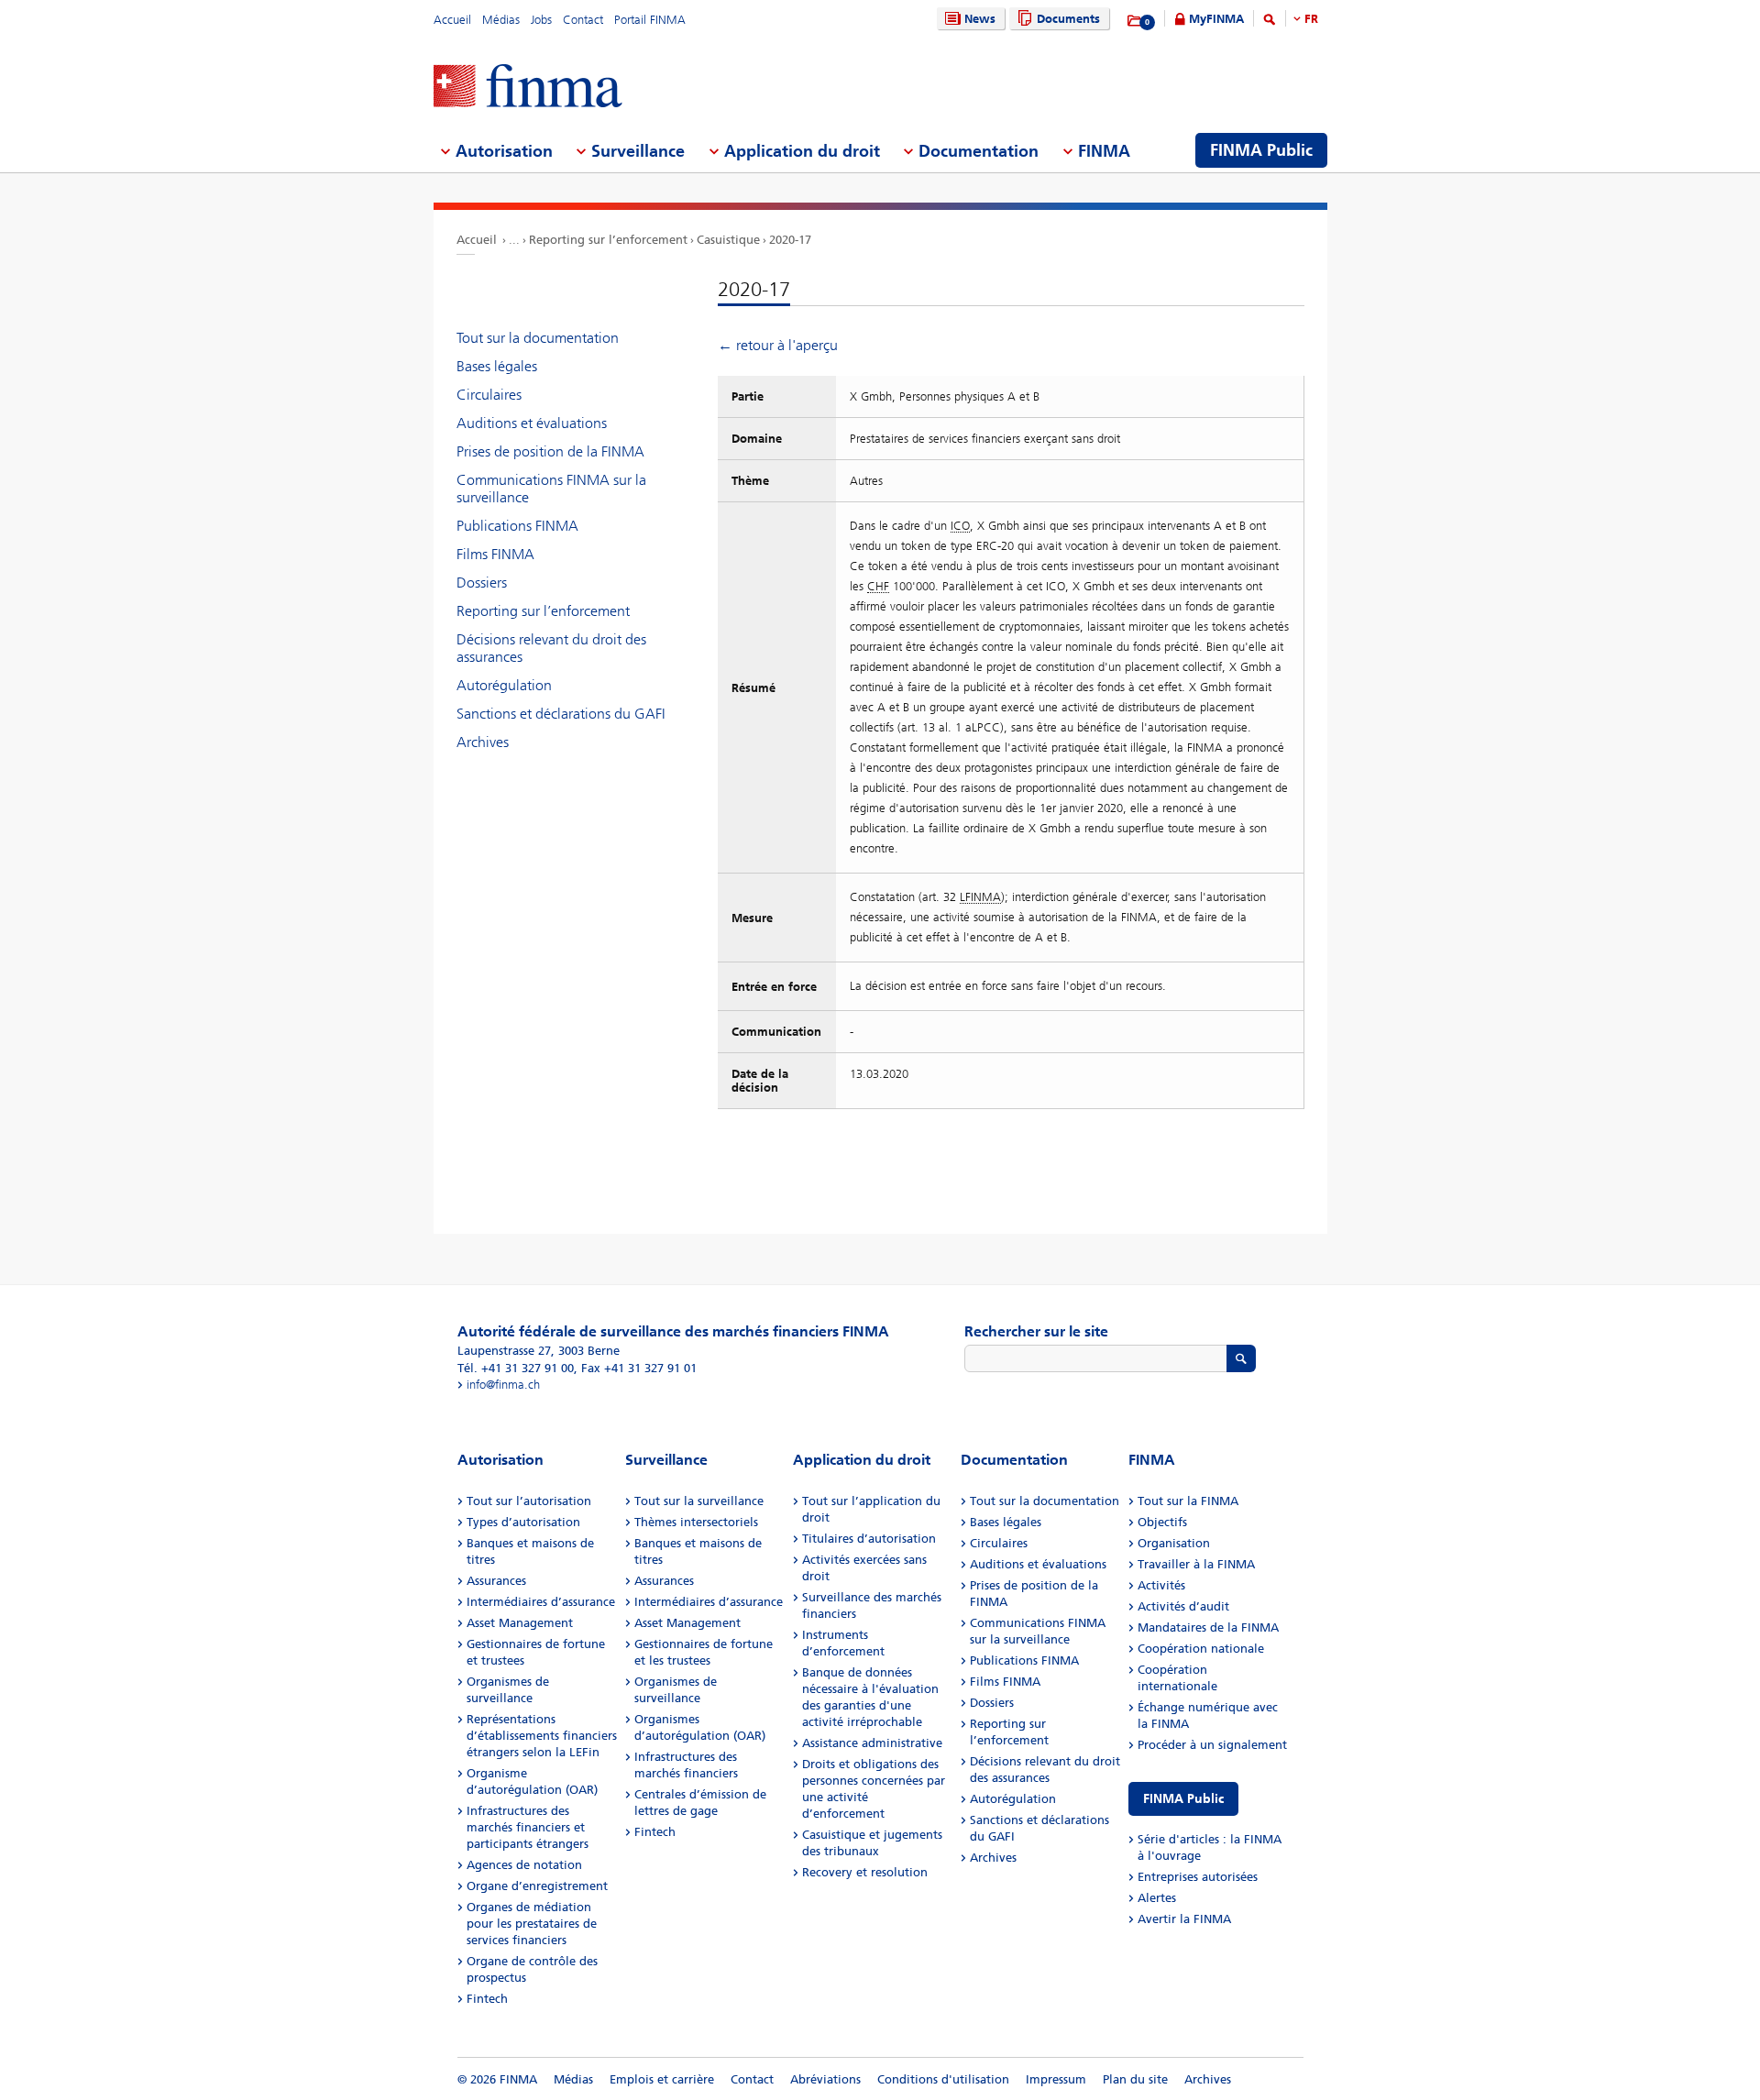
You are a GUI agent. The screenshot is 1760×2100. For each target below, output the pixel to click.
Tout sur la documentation (538, 338)
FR (1311, 19)
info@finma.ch (503, 1385)
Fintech (487, 1999)
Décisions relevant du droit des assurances (551, 648)
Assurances (496, 1581)
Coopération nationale (1201, 1649)
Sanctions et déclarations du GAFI (561, 714)
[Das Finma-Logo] (528, 88)
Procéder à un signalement (1212, 1745)
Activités (1161, 1585)
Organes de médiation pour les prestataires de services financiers (532, 1924)
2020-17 (790, 240)
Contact (583, 20)
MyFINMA (1216, 19)
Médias (501, 20)
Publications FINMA (517, 526)
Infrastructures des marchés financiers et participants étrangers (528, 1827)
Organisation (1174, 1543)
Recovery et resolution (865, 1872)
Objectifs (1162, 1522)
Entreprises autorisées (1198, 1877)
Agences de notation (524, 1865)
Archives (483, 742)
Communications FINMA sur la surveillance (551, 489)
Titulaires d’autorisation (869, 1539)
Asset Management (520, 1623)
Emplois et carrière (662, 2079)
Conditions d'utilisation (943, 2079)
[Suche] (1270, 22)
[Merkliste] (1135, 21)
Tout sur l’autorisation (529, 1501)
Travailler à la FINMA (1196, 1564)
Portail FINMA (650, 20)
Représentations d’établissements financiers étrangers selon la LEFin (542, 1736)
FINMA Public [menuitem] (1261, 150)
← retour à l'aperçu (778, 345)
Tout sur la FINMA (1188, 1501)
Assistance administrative (872, 1743)
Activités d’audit (1183, 1606)
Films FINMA (495, 554)
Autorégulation (504, 685)
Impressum (1056, 2079)
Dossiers (482, 583)
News (980, 19)
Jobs (541, 20)
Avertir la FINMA (1184, 1919)
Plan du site (1135, 2079)
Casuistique (728, 240)
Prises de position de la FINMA (550, 451)
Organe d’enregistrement (537, 1886)
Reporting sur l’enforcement (608, 240)
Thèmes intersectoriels (696, 1522)
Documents (1068, 19)
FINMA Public (1183, 1799)
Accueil (452, 20)
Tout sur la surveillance (699, 1501)
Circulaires (489, 395)
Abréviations (825, 2079)
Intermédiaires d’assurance (541, 1602)
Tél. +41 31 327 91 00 (516, 1368)
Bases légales (497, 366)
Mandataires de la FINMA (1208, 1627)
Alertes (1157, 1898)
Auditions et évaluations (532, 423)
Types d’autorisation (523, 1522)
